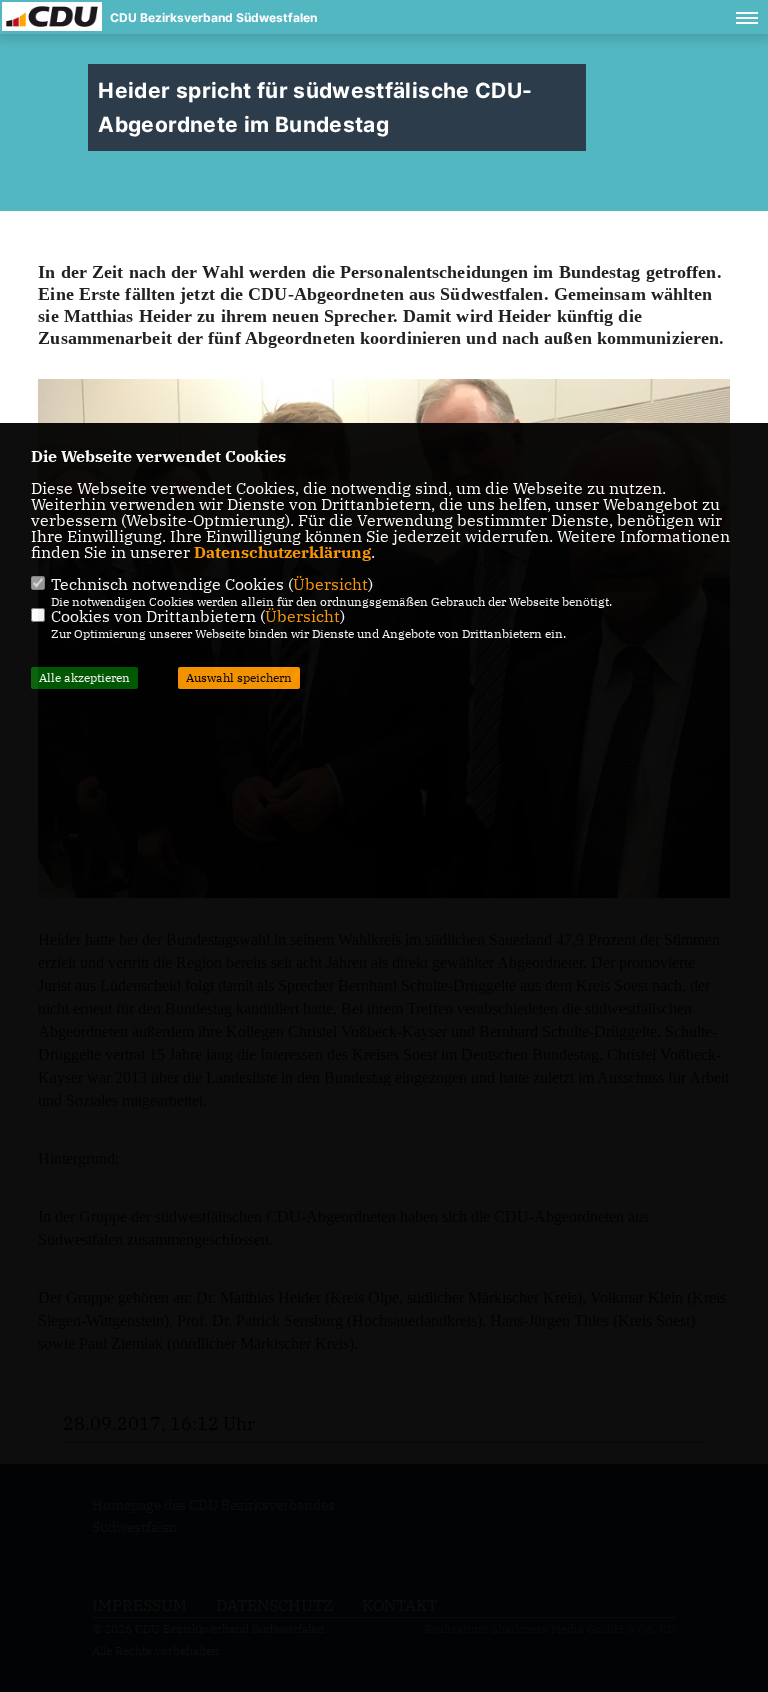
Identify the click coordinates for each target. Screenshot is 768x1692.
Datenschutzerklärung (282, 552)
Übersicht (330, 584)
